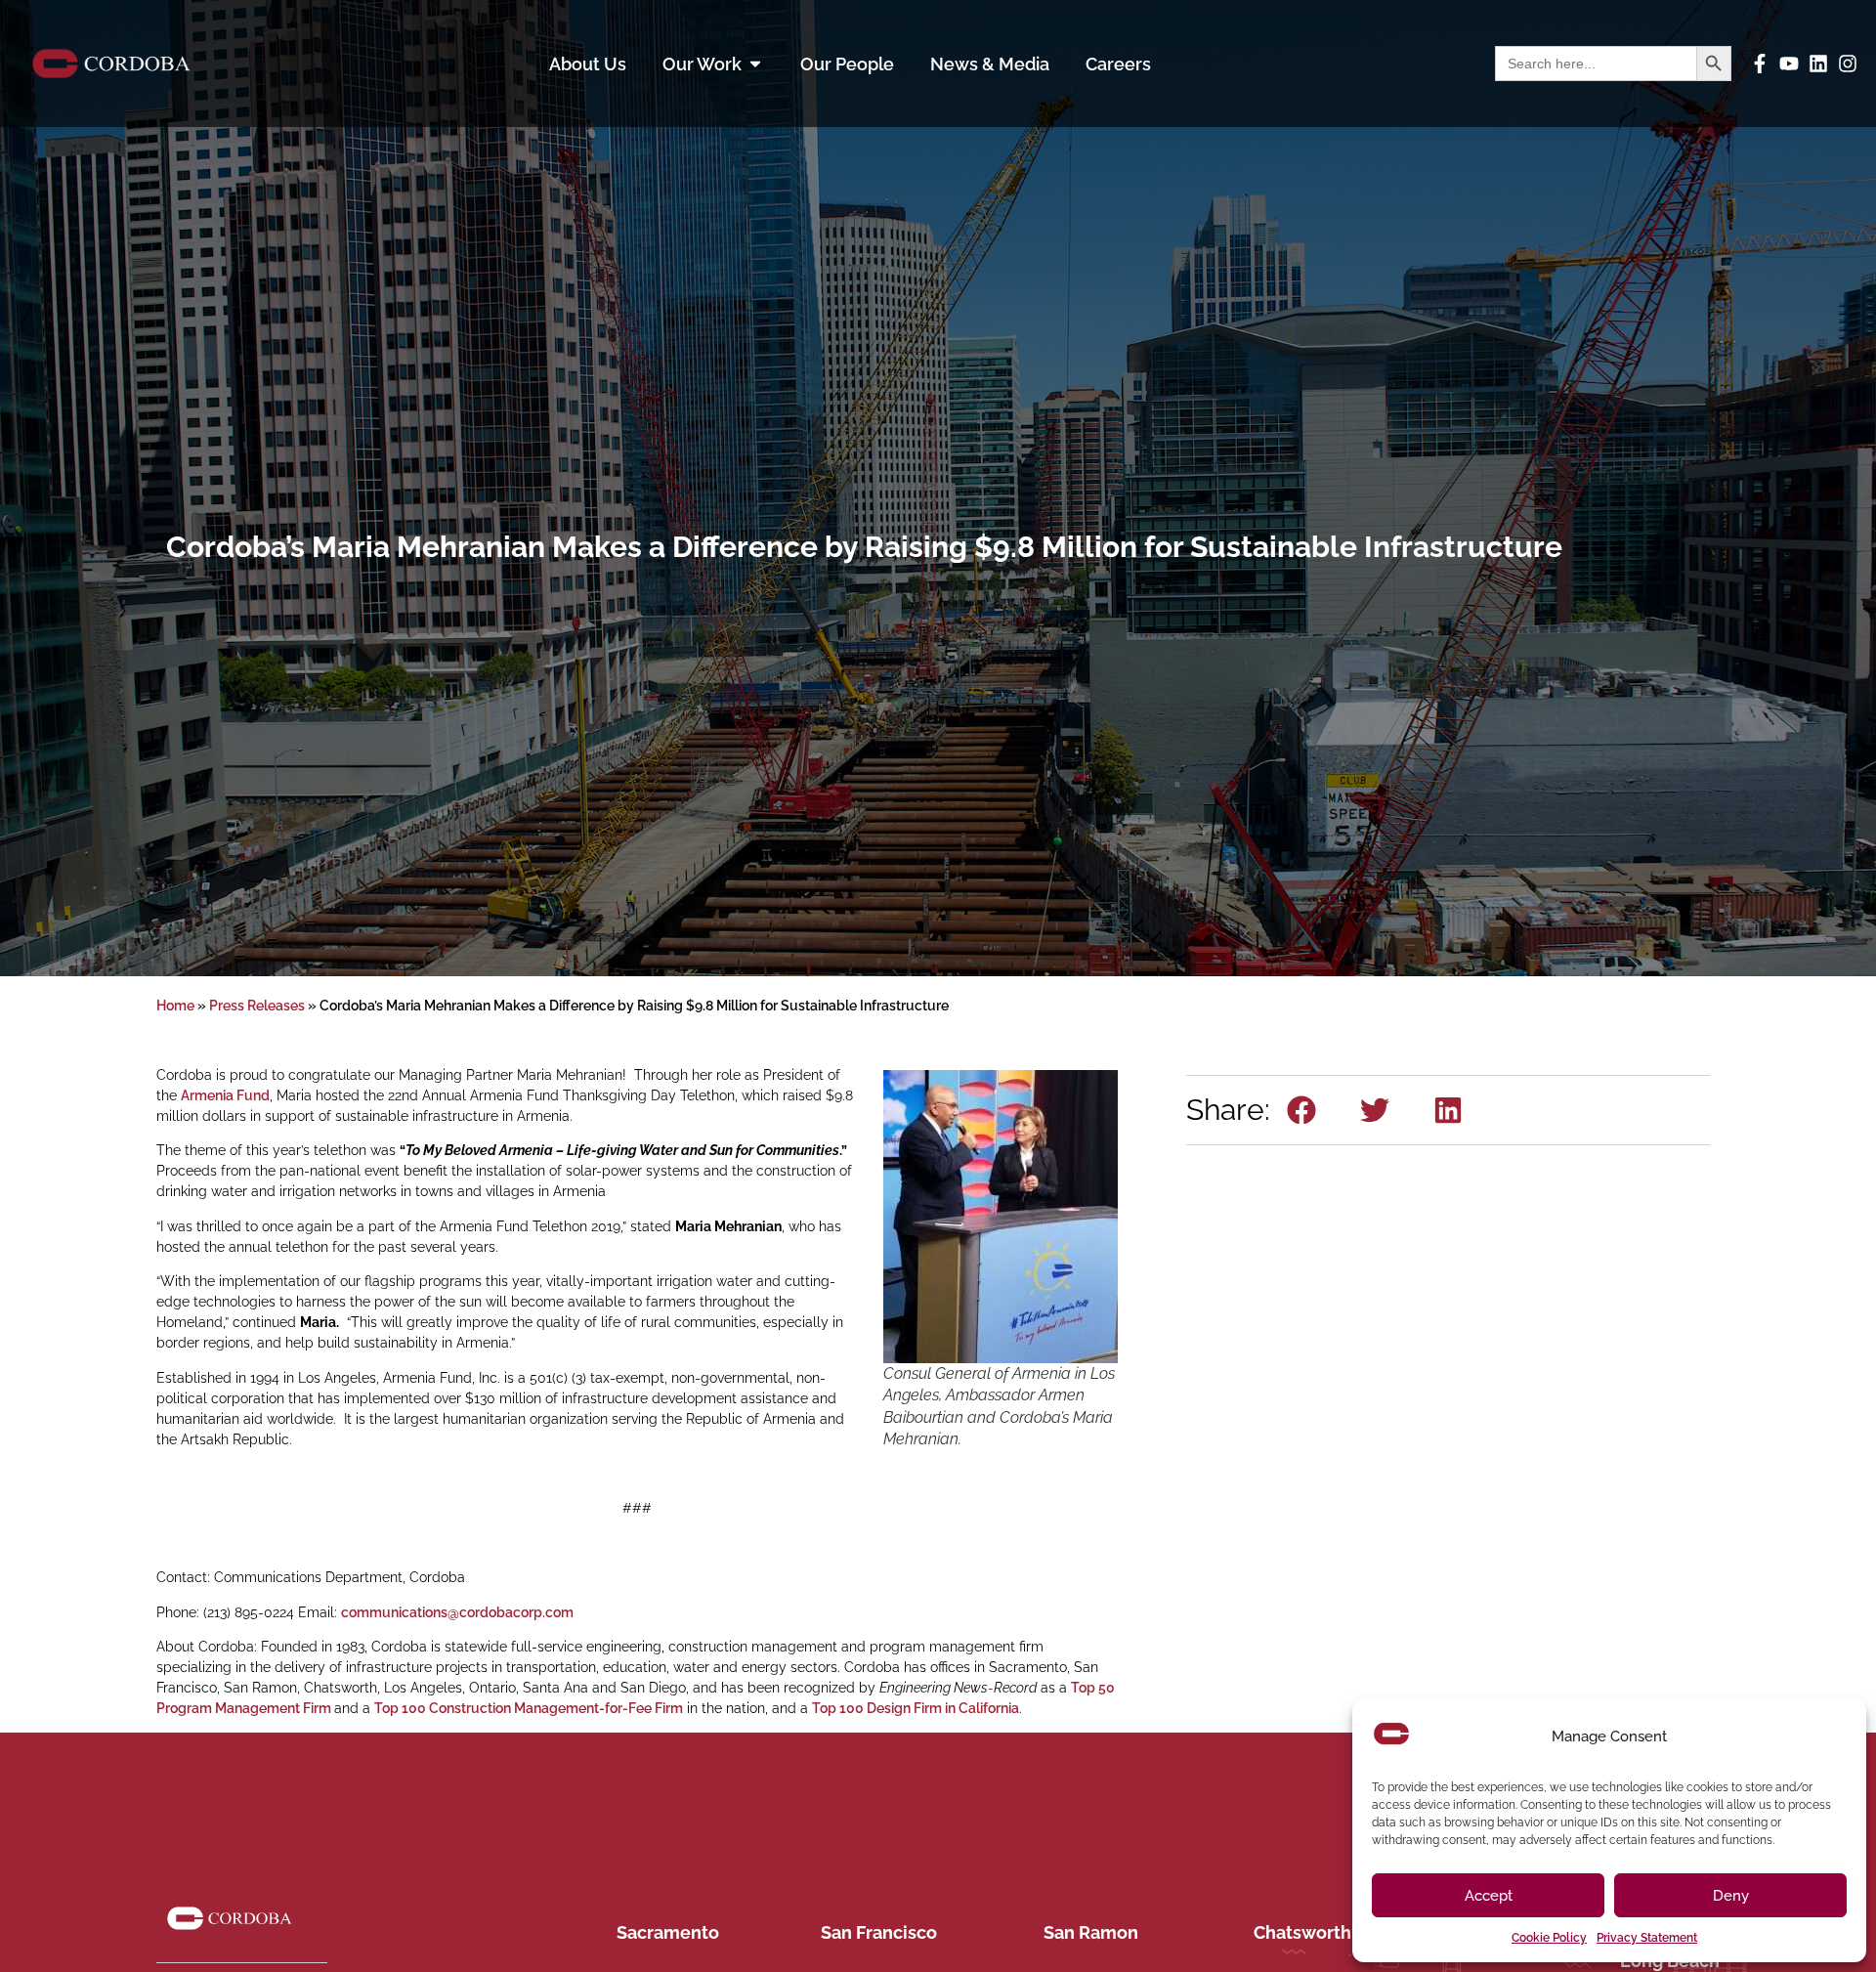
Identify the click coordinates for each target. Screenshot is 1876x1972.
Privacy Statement (1647, 1938)
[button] (1302, 1110)
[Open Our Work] (755, 64)
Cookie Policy (1549, 1938)
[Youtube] (1789, 64)
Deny (1731, 1896)
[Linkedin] (1818, 64)
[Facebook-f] (1760, 64)
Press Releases (257, 1006)
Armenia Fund (225, 1095)
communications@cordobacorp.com (457, 1612)
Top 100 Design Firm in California (916, 1708)
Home (175, 1006)
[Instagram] (1848, 64)
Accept (1489, 1896)
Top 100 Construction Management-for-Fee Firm (529, 1708)
